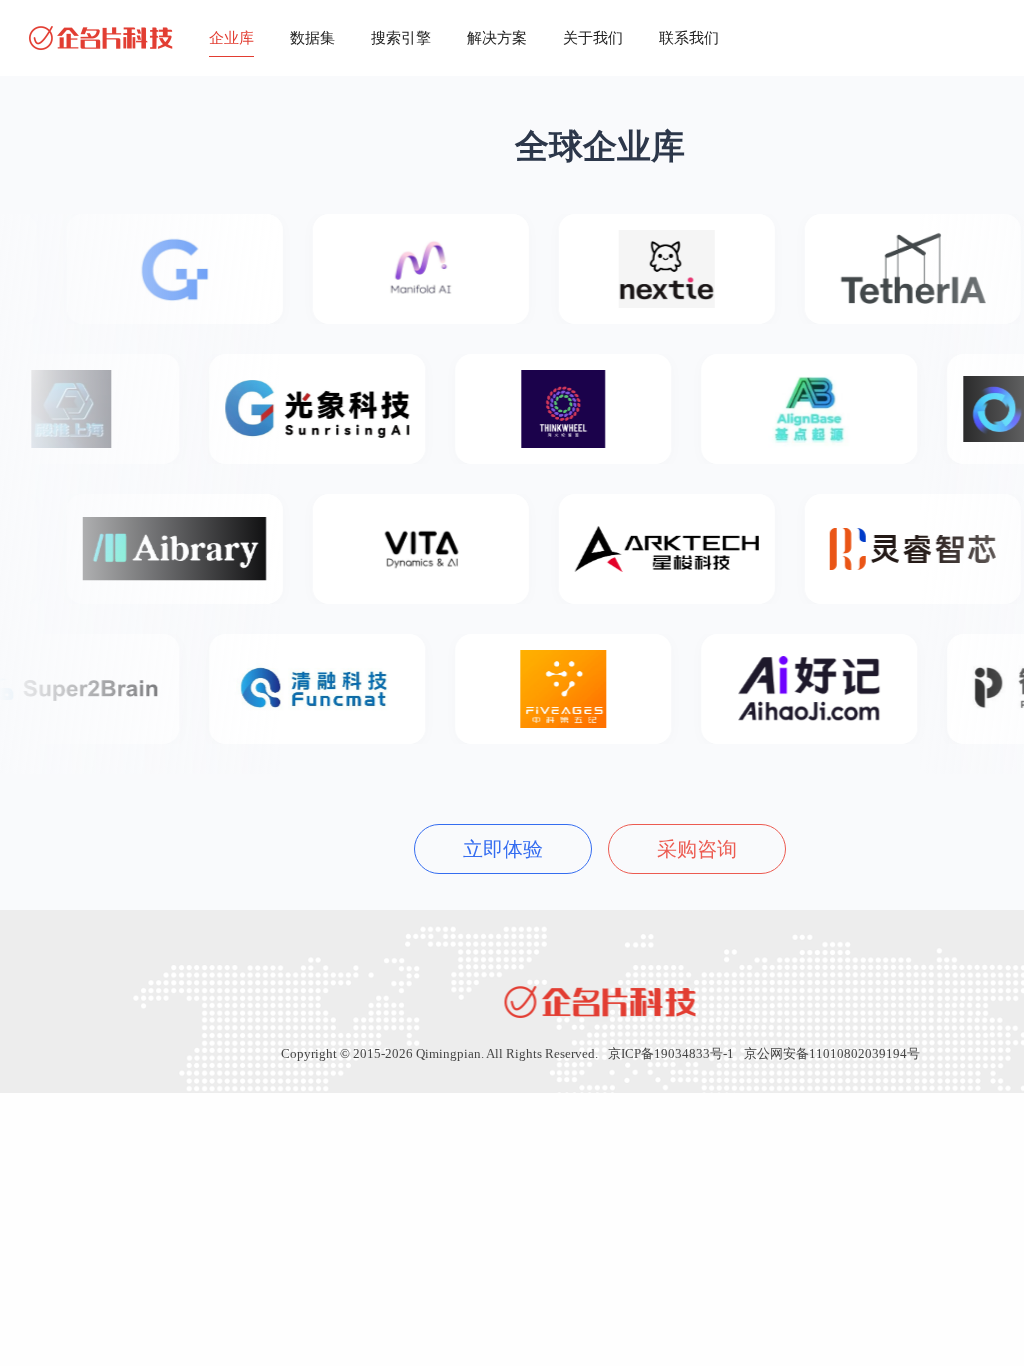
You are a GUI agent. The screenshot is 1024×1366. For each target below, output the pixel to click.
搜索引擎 (401, 38)
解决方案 (497, 38)
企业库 (231, 38)
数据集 (312, 38)
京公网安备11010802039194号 (832, 1053)
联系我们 (689, 38)
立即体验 (503, 849)
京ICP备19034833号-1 (671, 1053)
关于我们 (593, 38)
